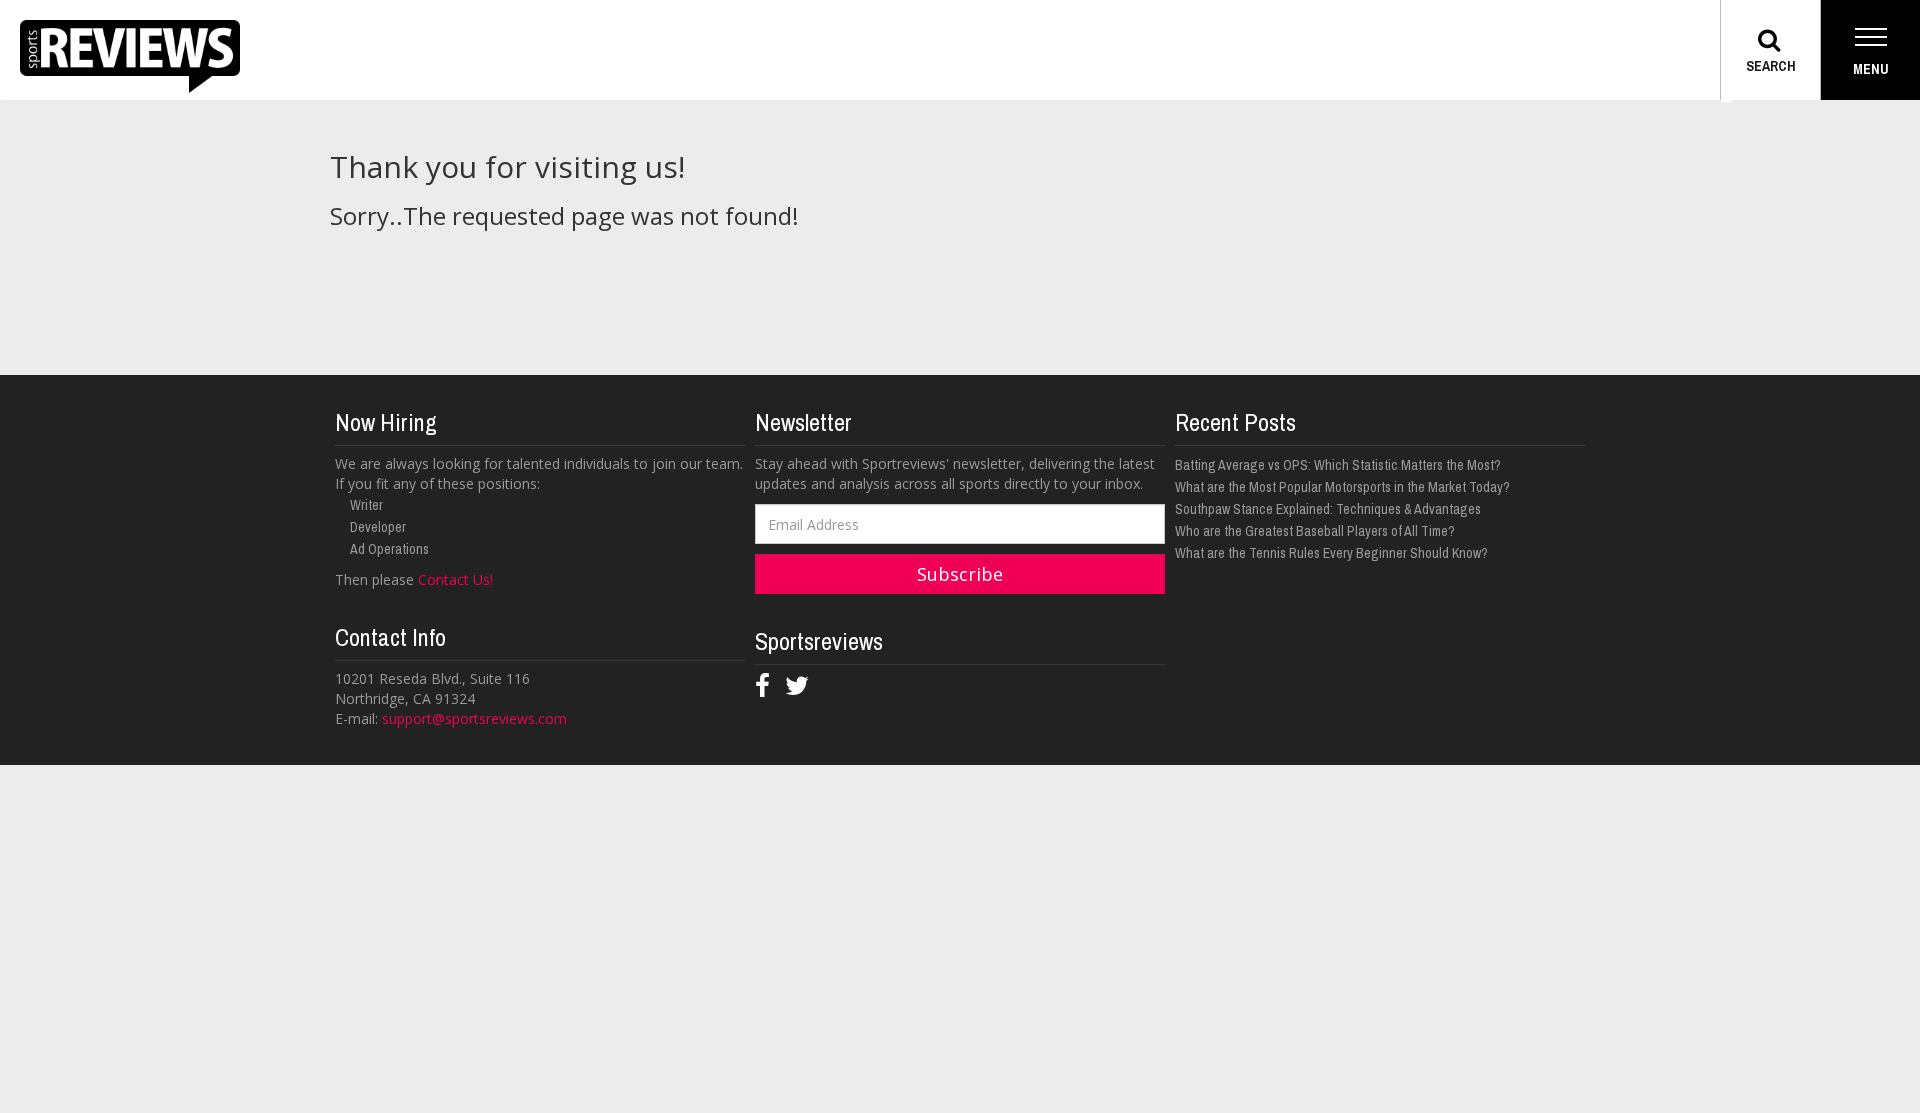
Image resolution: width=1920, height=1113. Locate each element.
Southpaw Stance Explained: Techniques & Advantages (1328, 509)
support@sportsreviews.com (474, 718)
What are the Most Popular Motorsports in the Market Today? (1342, 487)
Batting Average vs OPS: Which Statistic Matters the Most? (1338, 465)
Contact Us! (455, 579)
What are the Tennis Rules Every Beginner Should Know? (1331, 553)
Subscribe (960, 574)
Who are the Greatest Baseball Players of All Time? (1315, 531)
